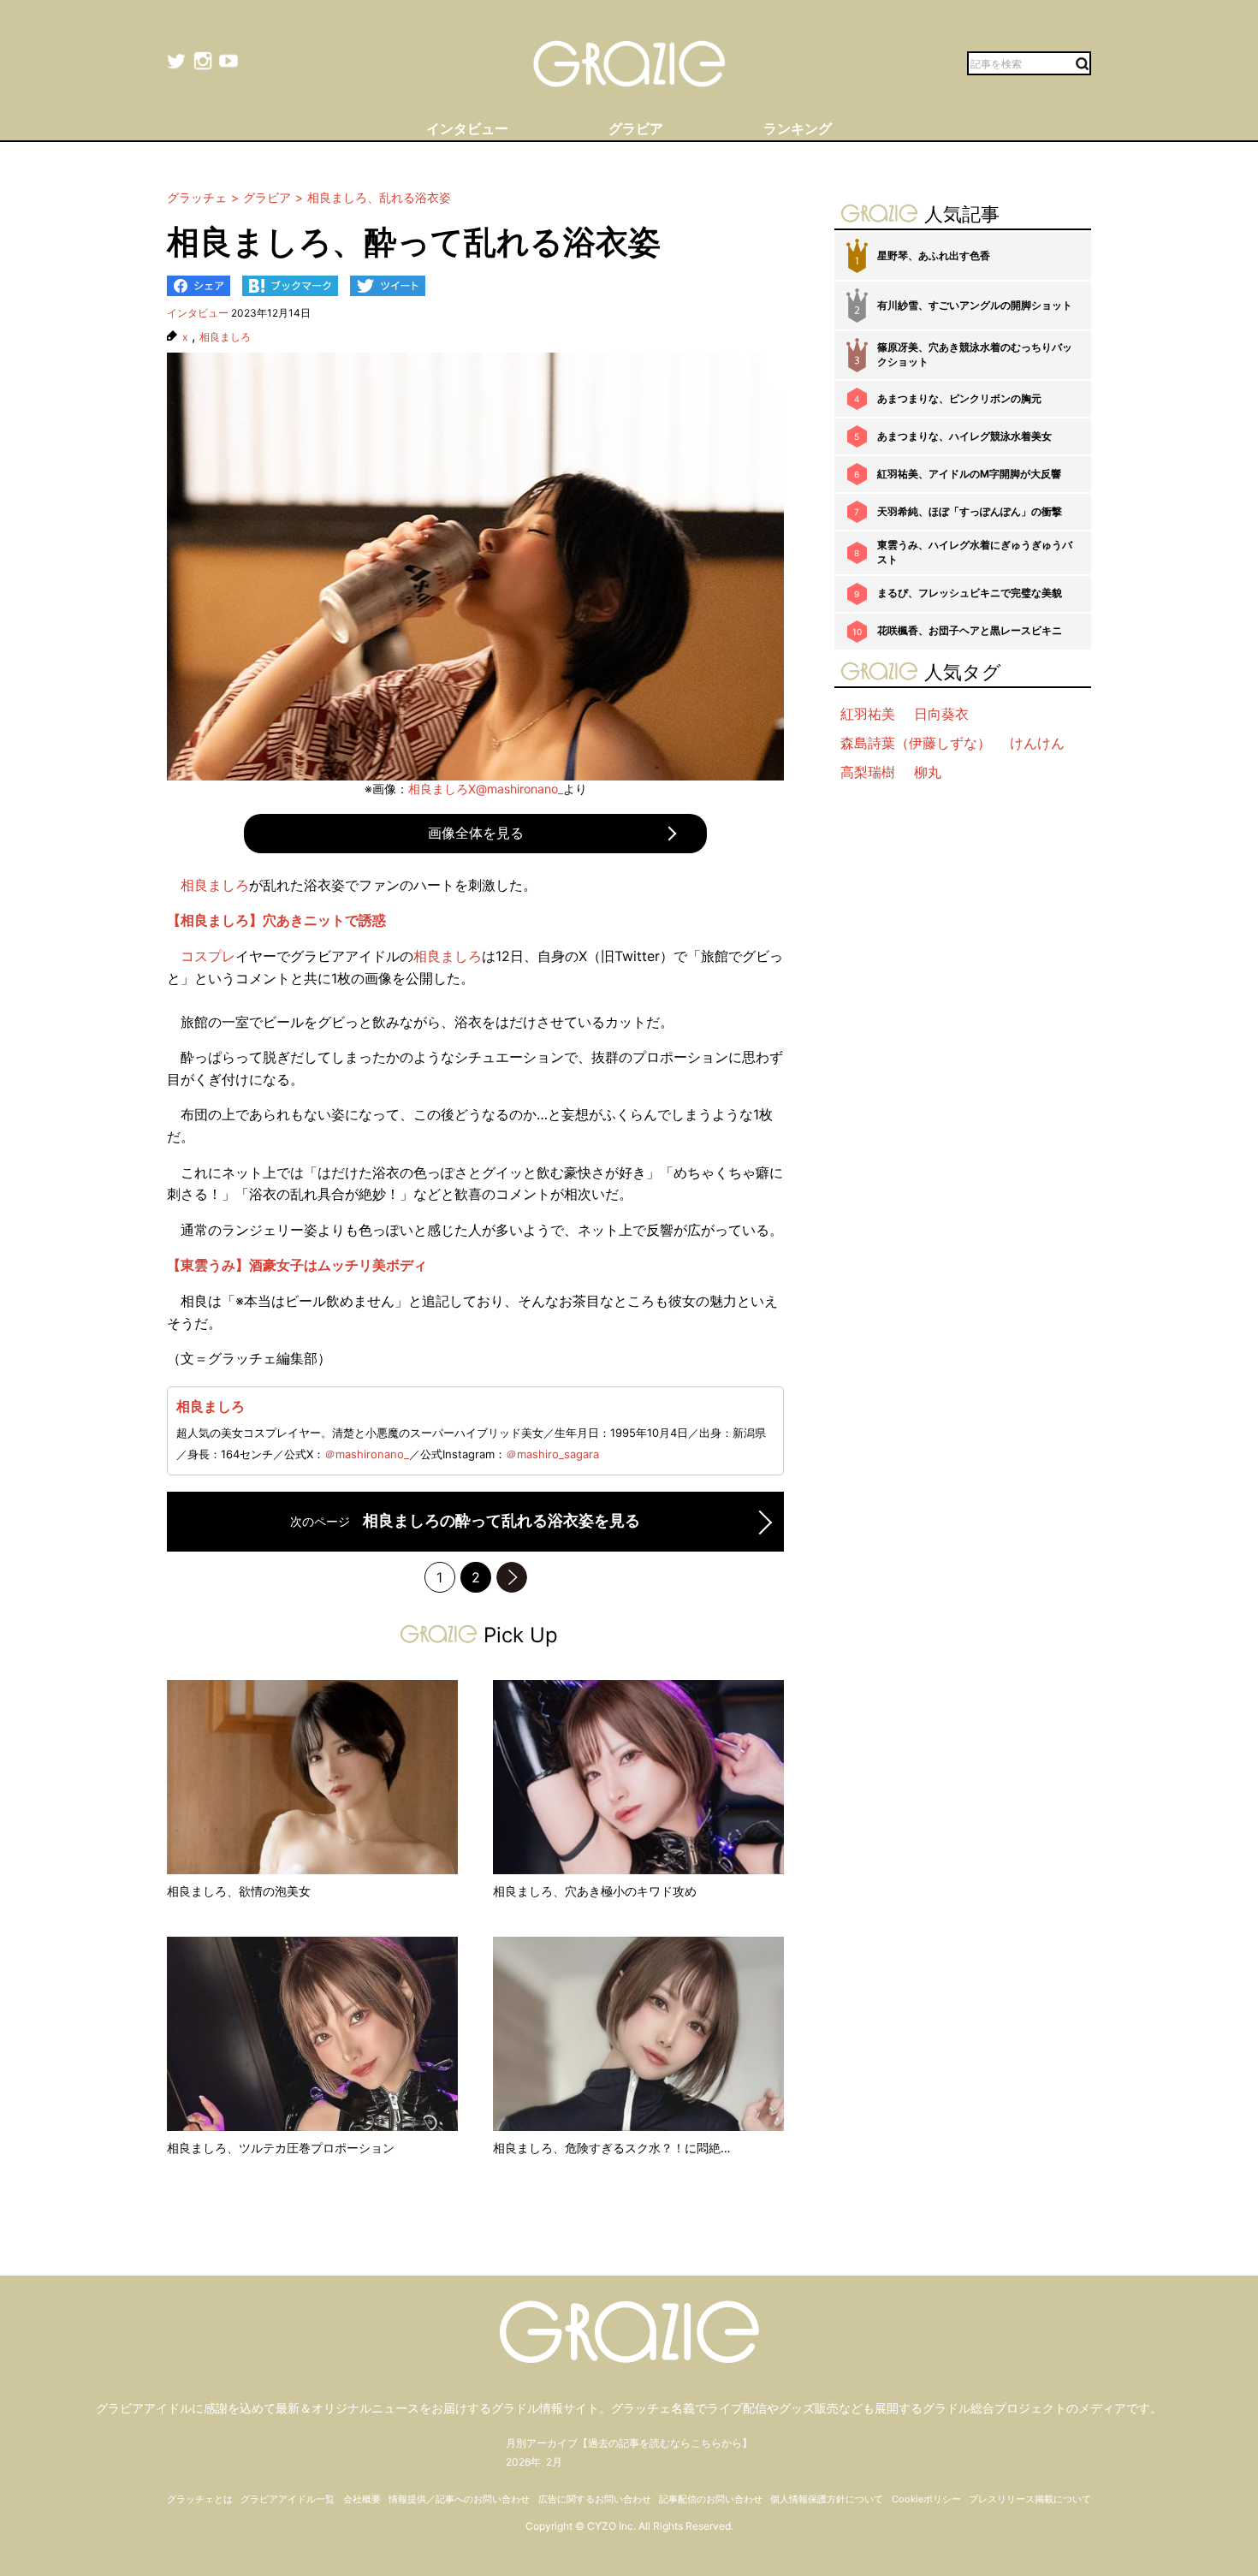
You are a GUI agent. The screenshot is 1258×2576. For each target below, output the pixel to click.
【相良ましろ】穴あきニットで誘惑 (276, 920)
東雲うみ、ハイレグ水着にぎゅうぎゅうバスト (975, 552)
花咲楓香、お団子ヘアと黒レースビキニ (970, 630)
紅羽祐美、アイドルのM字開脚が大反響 (969, 474)
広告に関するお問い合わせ (595, 2499)
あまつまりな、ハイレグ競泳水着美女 (964, 436)
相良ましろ (225, 337)
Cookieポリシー (926, 2499)
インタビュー (198, 313)
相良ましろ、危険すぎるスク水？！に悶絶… (612, 2148)
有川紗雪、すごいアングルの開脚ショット (975, 305)
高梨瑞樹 (868, 772)
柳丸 (928, 772)
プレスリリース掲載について (1030, 2499)
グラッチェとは (200, 2499)
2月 (554, 2462)
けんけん (1037, 743)
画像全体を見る (476, 833)
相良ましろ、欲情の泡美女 (239, 1891)
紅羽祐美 (868, 714)
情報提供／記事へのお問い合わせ (459, 2499)
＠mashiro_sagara (552, 1454)
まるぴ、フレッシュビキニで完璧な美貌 (970, 593)
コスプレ (208, 956)
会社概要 (362, 2499)
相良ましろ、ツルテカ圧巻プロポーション (281, 2148)
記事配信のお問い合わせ (711, 2499)
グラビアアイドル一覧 (288, 2499)
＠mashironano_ (367, 1454)
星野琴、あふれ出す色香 (934, 255)
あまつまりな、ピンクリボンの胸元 (959, 398)
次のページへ (512, 1577)
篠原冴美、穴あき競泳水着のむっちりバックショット (975, 354)
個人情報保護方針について (827, 2499)
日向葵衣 (941, 714)
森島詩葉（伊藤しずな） (916, 743)
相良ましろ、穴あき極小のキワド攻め (595, 1891)
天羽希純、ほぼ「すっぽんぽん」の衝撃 (970, 511)
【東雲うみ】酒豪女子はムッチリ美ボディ (297, 1265)
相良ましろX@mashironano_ (486, 789)
